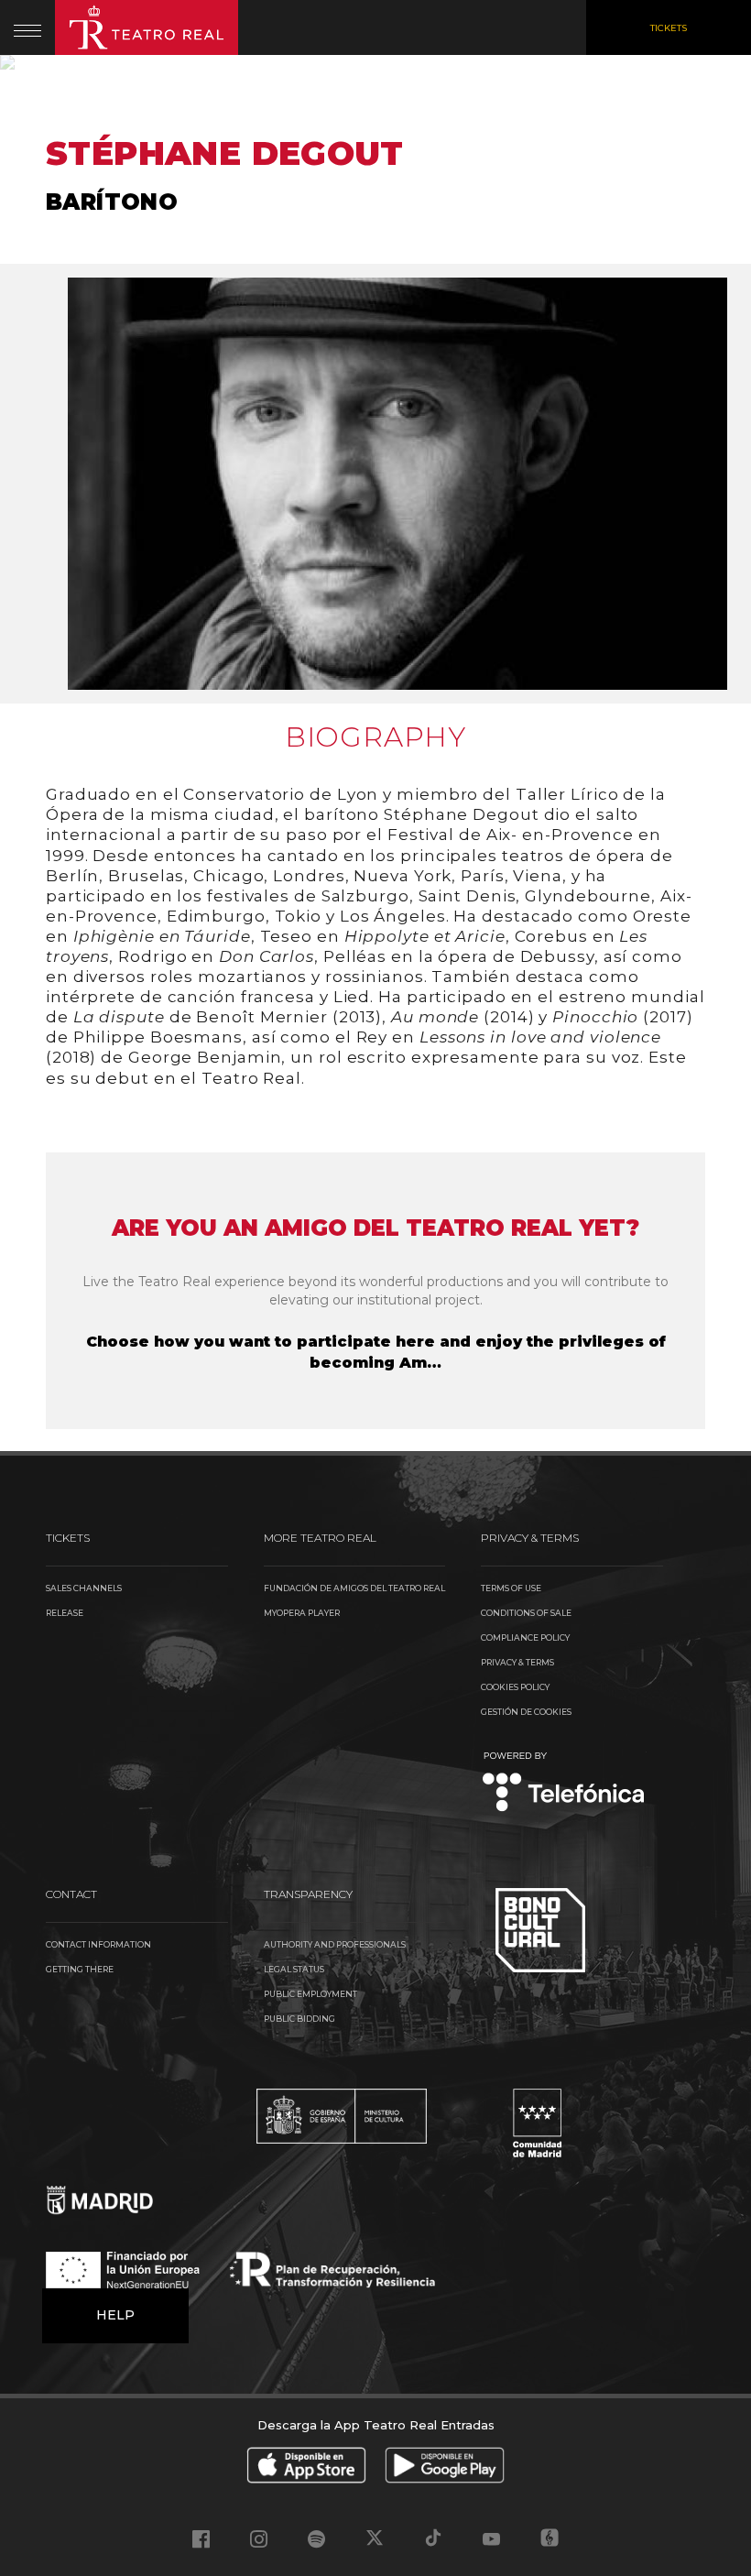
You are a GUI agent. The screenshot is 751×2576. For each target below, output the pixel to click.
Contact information (98, 1944)
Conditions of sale (526, 1613)
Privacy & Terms (517, 1662)
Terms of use (511, 1588)
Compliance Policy (525, 1637)
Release (65, 1613)
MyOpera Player (302, 1613)
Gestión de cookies (526, 1712)
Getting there (80, 1969)
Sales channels (84, 1588)
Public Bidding (299, 2019)
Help (115, 2315)
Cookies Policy (515, 1687)
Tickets (669, 28)
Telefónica (564, 1783)
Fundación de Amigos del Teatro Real (354, 1588)
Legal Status (294, 1969)
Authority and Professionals (335, 1944)
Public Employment (310, 1994)
